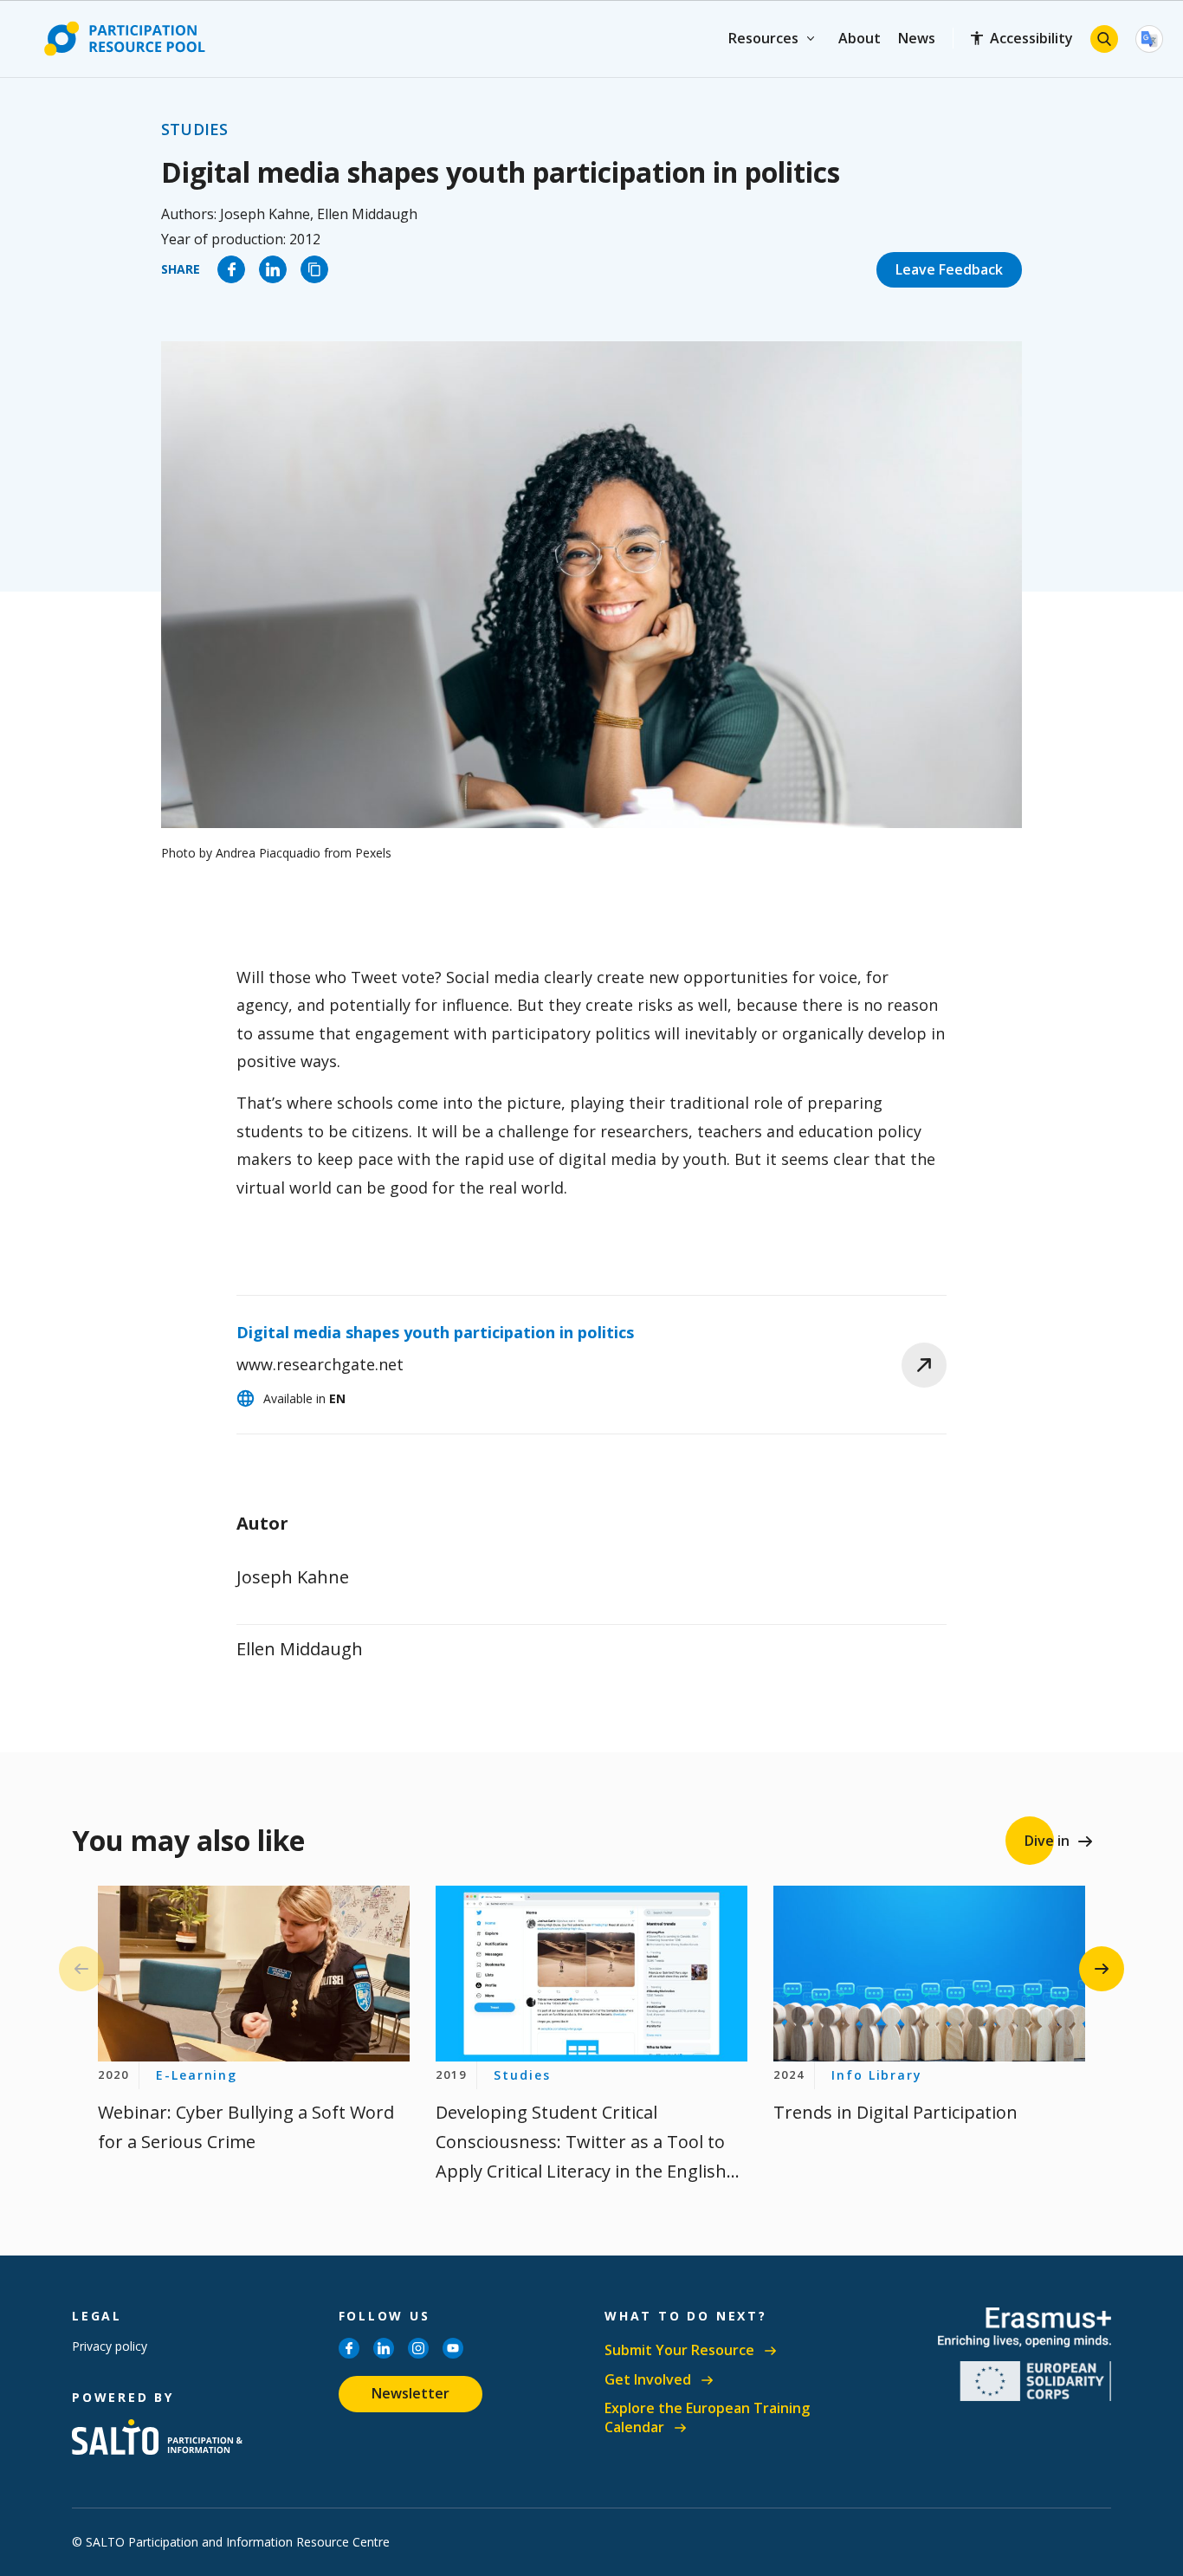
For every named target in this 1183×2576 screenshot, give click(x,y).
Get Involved (648, 2380)
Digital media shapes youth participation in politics (435, 1332)
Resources (763, 38)
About (860, 38)
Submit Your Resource (679, 2350)
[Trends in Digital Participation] (929, 1974)
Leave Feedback (949, 269)
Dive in (1047, 1841)
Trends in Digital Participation (895, 2112)
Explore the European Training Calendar (707, 2418)
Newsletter (410, 2393)
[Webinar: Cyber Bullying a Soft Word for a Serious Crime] (254, 1974)
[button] (1102, 1969)
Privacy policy (110, 2346)
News (917, 38)
